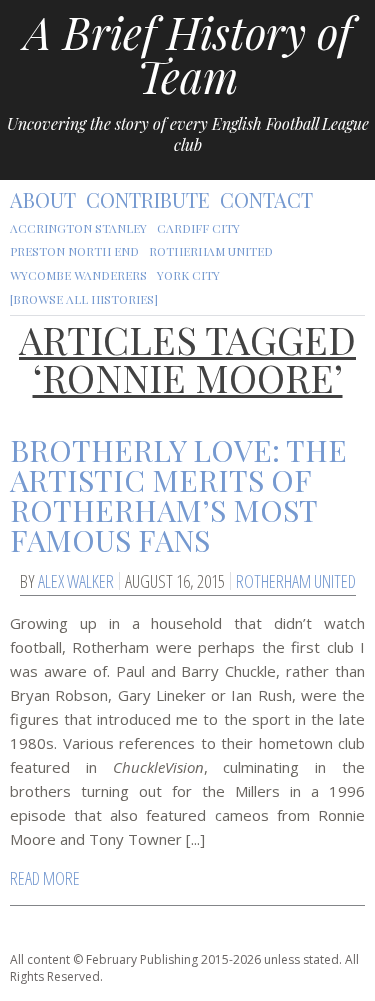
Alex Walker (76, 581)
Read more (45, 878)
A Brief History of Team (188, 54)
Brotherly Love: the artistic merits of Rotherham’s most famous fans (178, 495)
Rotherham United (296, 581)
